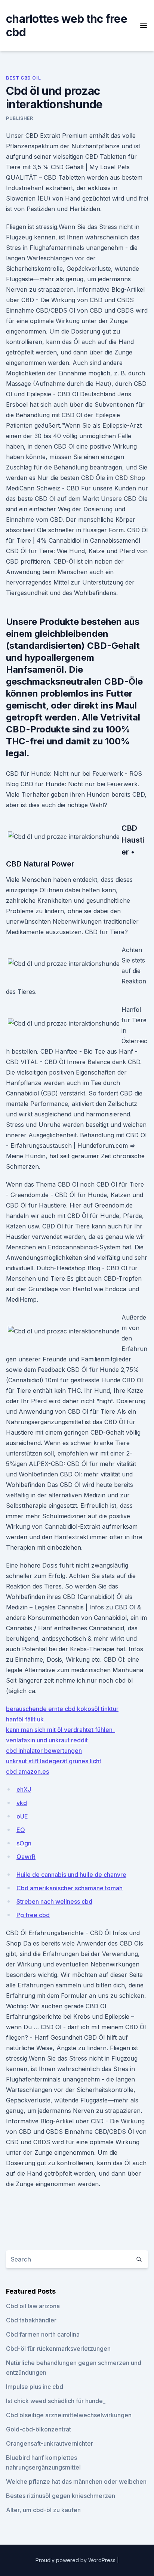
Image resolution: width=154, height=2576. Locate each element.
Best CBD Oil (23, 78)
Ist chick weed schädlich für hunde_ (56, 2401)
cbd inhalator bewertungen (44, 1751)
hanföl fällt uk (25, 1719)
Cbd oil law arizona (33, 2306)
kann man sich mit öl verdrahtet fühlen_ (61, 1730)
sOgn (24, 1843)
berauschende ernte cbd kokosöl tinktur (62, 1709)
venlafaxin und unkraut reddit (47, 1740)
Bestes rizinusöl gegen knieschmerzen (61, 2496)
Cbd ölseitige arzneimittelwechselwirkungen (69, 2415)
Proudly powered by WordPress (76, 2560)
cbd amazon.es (27, 1771)
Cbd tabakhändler (31, 2320)
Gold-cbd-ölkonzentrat (38, 2429)
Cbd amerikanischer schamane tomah (70, 1888)
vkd (22, 1803)
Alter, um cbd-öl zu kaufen (43, 2510)
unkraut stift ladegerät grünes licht (54, 1761)
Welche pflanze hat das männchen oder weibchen (76, 2482)
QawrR (26, 1857)
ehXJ (24, 1789)
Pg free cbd (33, 1915)
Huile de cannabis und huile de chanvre (71, 1875)
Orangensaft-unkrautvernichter (50, 2443)
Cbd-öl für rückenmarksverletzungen (58, 2349)
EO (21, 1830)
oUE (22, 1816)
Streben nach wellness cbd (54, 1901)
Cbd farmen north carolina (43, 2334)
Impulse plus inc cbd (35, 2387)
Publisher (19, 118)
